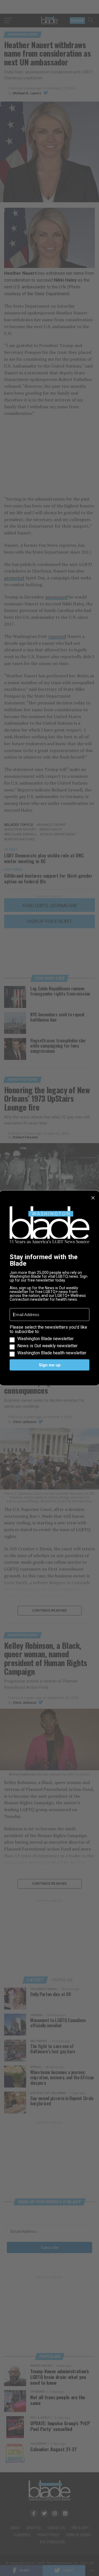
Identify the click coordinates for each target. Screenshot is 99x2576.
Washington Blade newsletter (46, 1339)
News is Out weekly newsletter (47, 1346)
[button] (50, 1340)
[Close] (93, 1198)
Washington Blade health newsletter (52, 1353)
